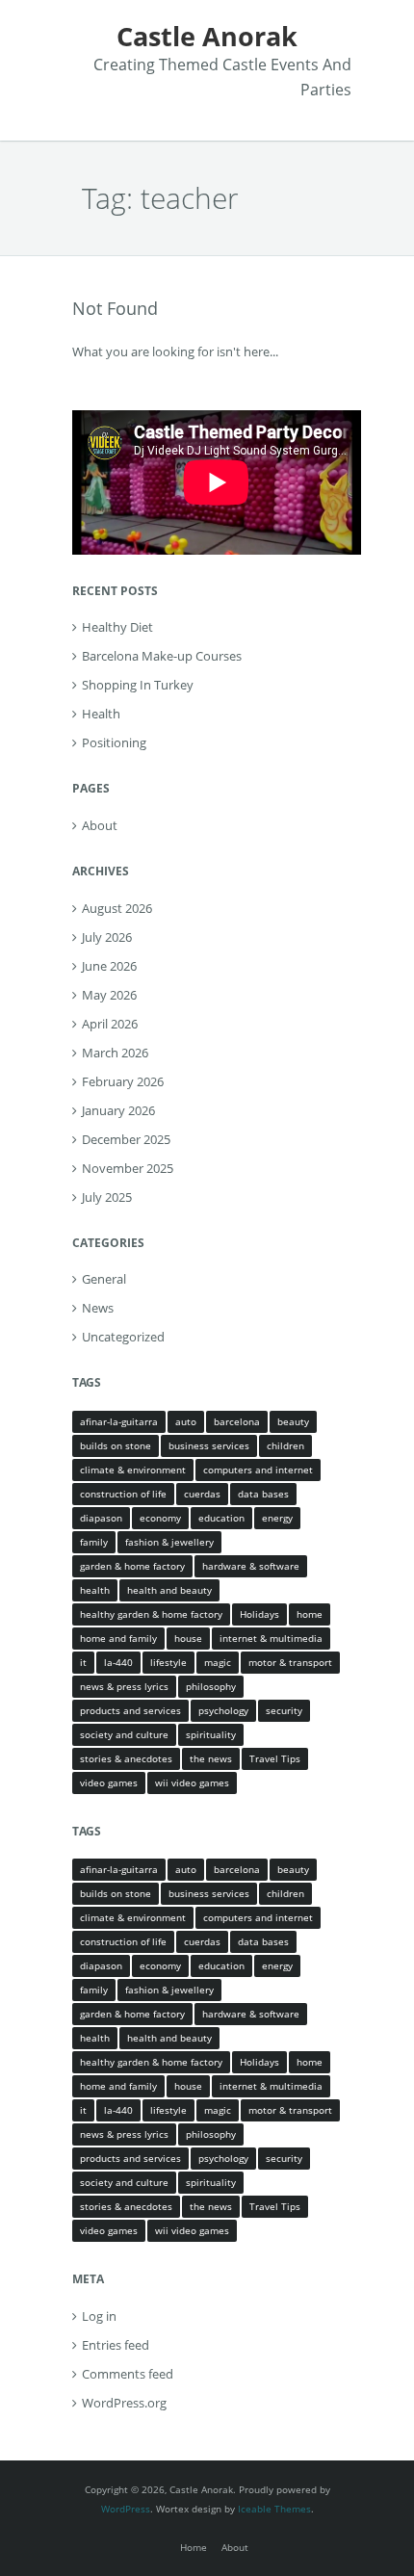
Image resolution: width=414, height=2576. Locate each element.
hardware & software (251, 1566)
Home (194, 2547)
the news (211, 1758)
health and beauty (169, 1590)
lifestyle (168, 1662)
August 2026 (117, 908)
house (188, 1638)
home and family (118, 1638)
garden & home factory (132, 1566)
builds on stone (116, 1445)
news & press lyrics (124, 1686)
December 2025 (126, 1139)
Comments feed (128, 2374)
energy (277, 1518)
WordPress (126, 2509)
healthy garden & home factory (151, 1614)
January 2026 (118, 1110)
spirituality (211, 1734)
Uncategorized (123, 1337)
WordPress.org (124, 2403)
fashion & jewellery (169, 1542)
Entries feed (116, 2345)
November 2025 (128, 1168)
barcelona (237, 1421)
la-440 (118, 1662)
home (310, 1614)
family (94, 1542)
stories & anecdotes (126, 1758)
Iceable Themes (274, 2509)
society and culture (124, 1734)
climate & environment (133, 1470)
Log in (99, 2316)
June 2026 (109, 966)
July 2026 (107, 937)
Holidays (259, 1614)
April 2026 (110, 1024)
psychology (223, 1710)
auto (186, 1421)
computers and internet (258, 1470)
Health (101, 714)
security (284, 1710)
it (83, 1662)
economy (160, 1518)
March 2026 (115, 1053)
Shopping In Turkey (138, 685)
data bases (263, 1494)
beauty (293, 1421)
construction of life (123, 1494)
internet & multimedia (271, 1638)
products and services (130, 1710)
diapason (101, 1518)
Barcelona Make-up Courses (162, 656)
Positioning (114, 742)
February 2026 (123, 1081)
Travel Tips (275, 1758)
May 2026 (109, 995)
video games (109, 1782)
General (104, 1279)
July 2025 (107, 1197)
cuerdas (202, 1494)
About (100, 825)
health (95, 1590)
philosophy (211, 1686)
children (285, 1445)
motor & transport (290, 1662)
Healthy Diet (117, 627)
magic (218, 1662)
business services (209, 1445)
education (221, 1518)
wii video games (192, 1782)
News (98, 1308)
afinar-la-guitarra (119, 1421)
